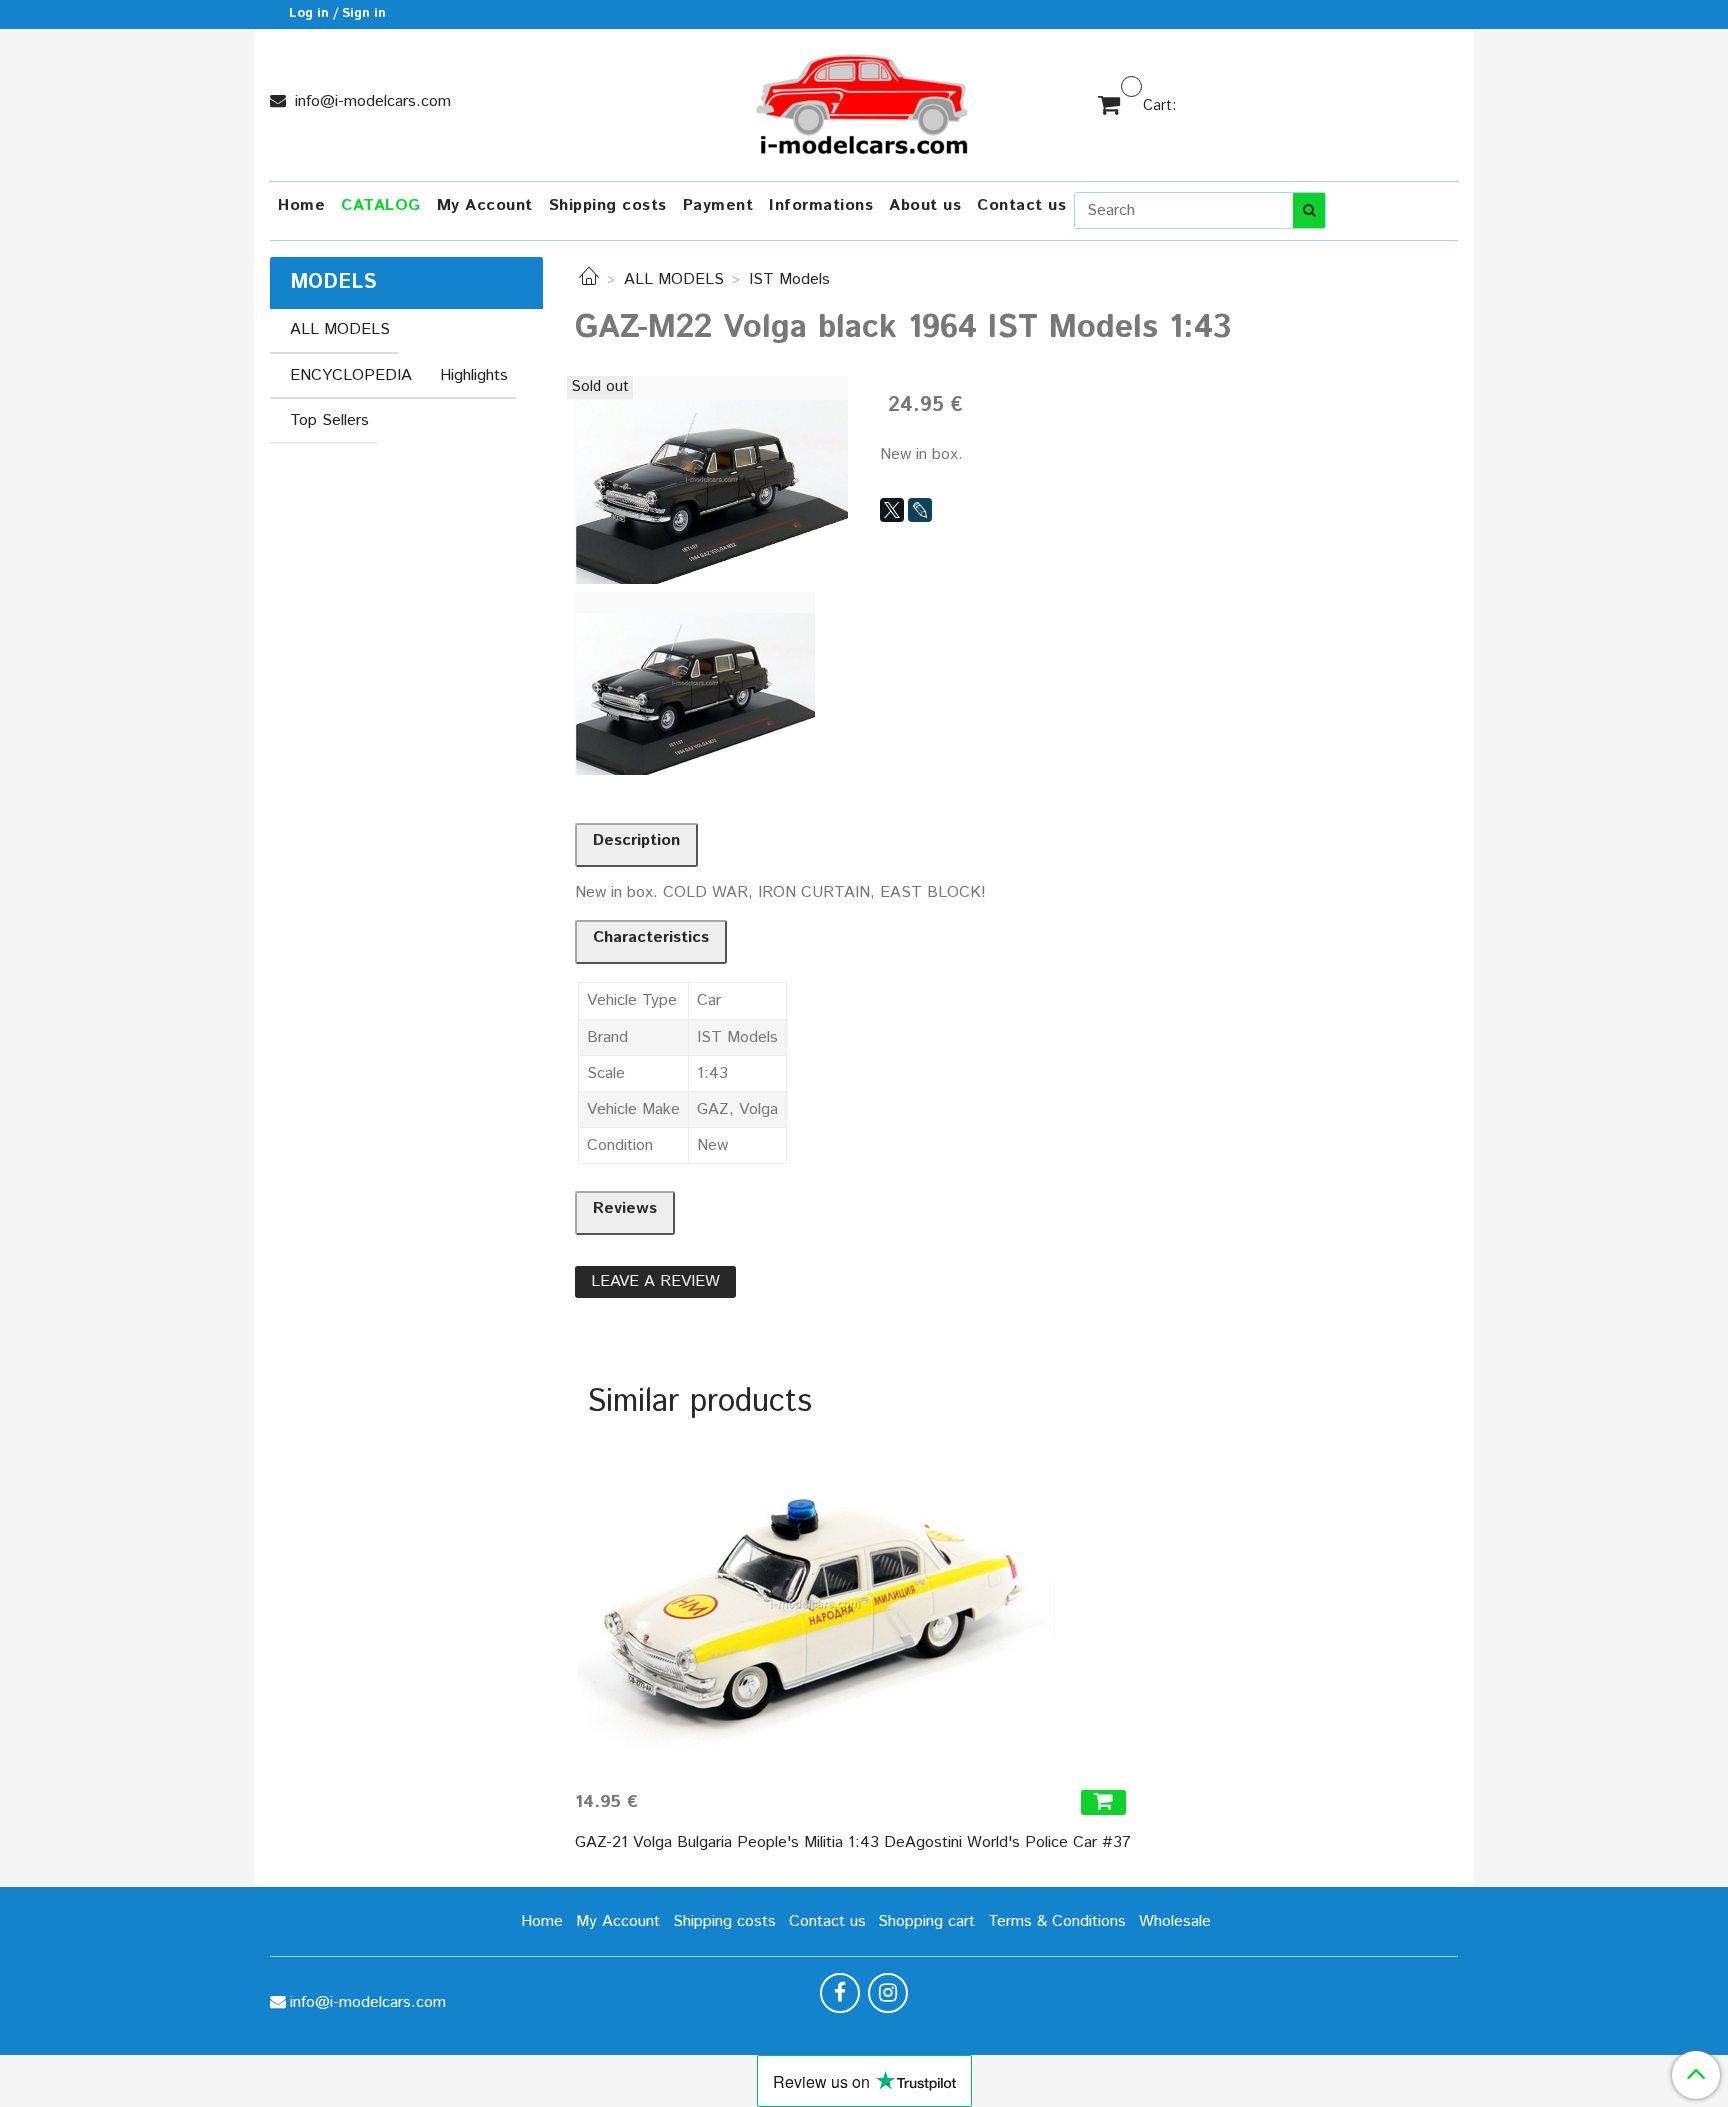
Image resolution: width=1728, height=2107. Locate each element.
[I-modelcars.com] (864, 100)
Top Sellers (329, 420)
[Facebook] (840, 1993)
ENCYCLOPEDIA (351, 375)
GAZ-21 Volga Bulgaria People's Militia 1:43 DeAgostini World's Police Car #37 (853, 1842)
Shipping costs (608, 205)
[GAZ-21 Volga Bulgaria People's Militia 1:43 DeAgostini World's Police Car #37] (853, 1604)
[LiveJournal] (920, 510)
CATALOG (381, 205)
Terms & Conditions (1057, 1921)
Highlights (474, 375)
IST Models (789, 279)
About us (925, 205)
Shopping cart (926, 1921)
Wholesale (1175, 1921)
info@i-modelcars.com (370, 101)
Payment (718, 205)
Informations (821, 205)
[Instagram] (888, 1993)
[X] (892, 510)
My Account (485, 205)
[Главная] (589, 279)
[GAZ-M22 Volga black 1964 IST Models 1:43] (711, 479)
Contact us (1021, 205)
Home (301, 205)
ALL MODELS (674, 279)
